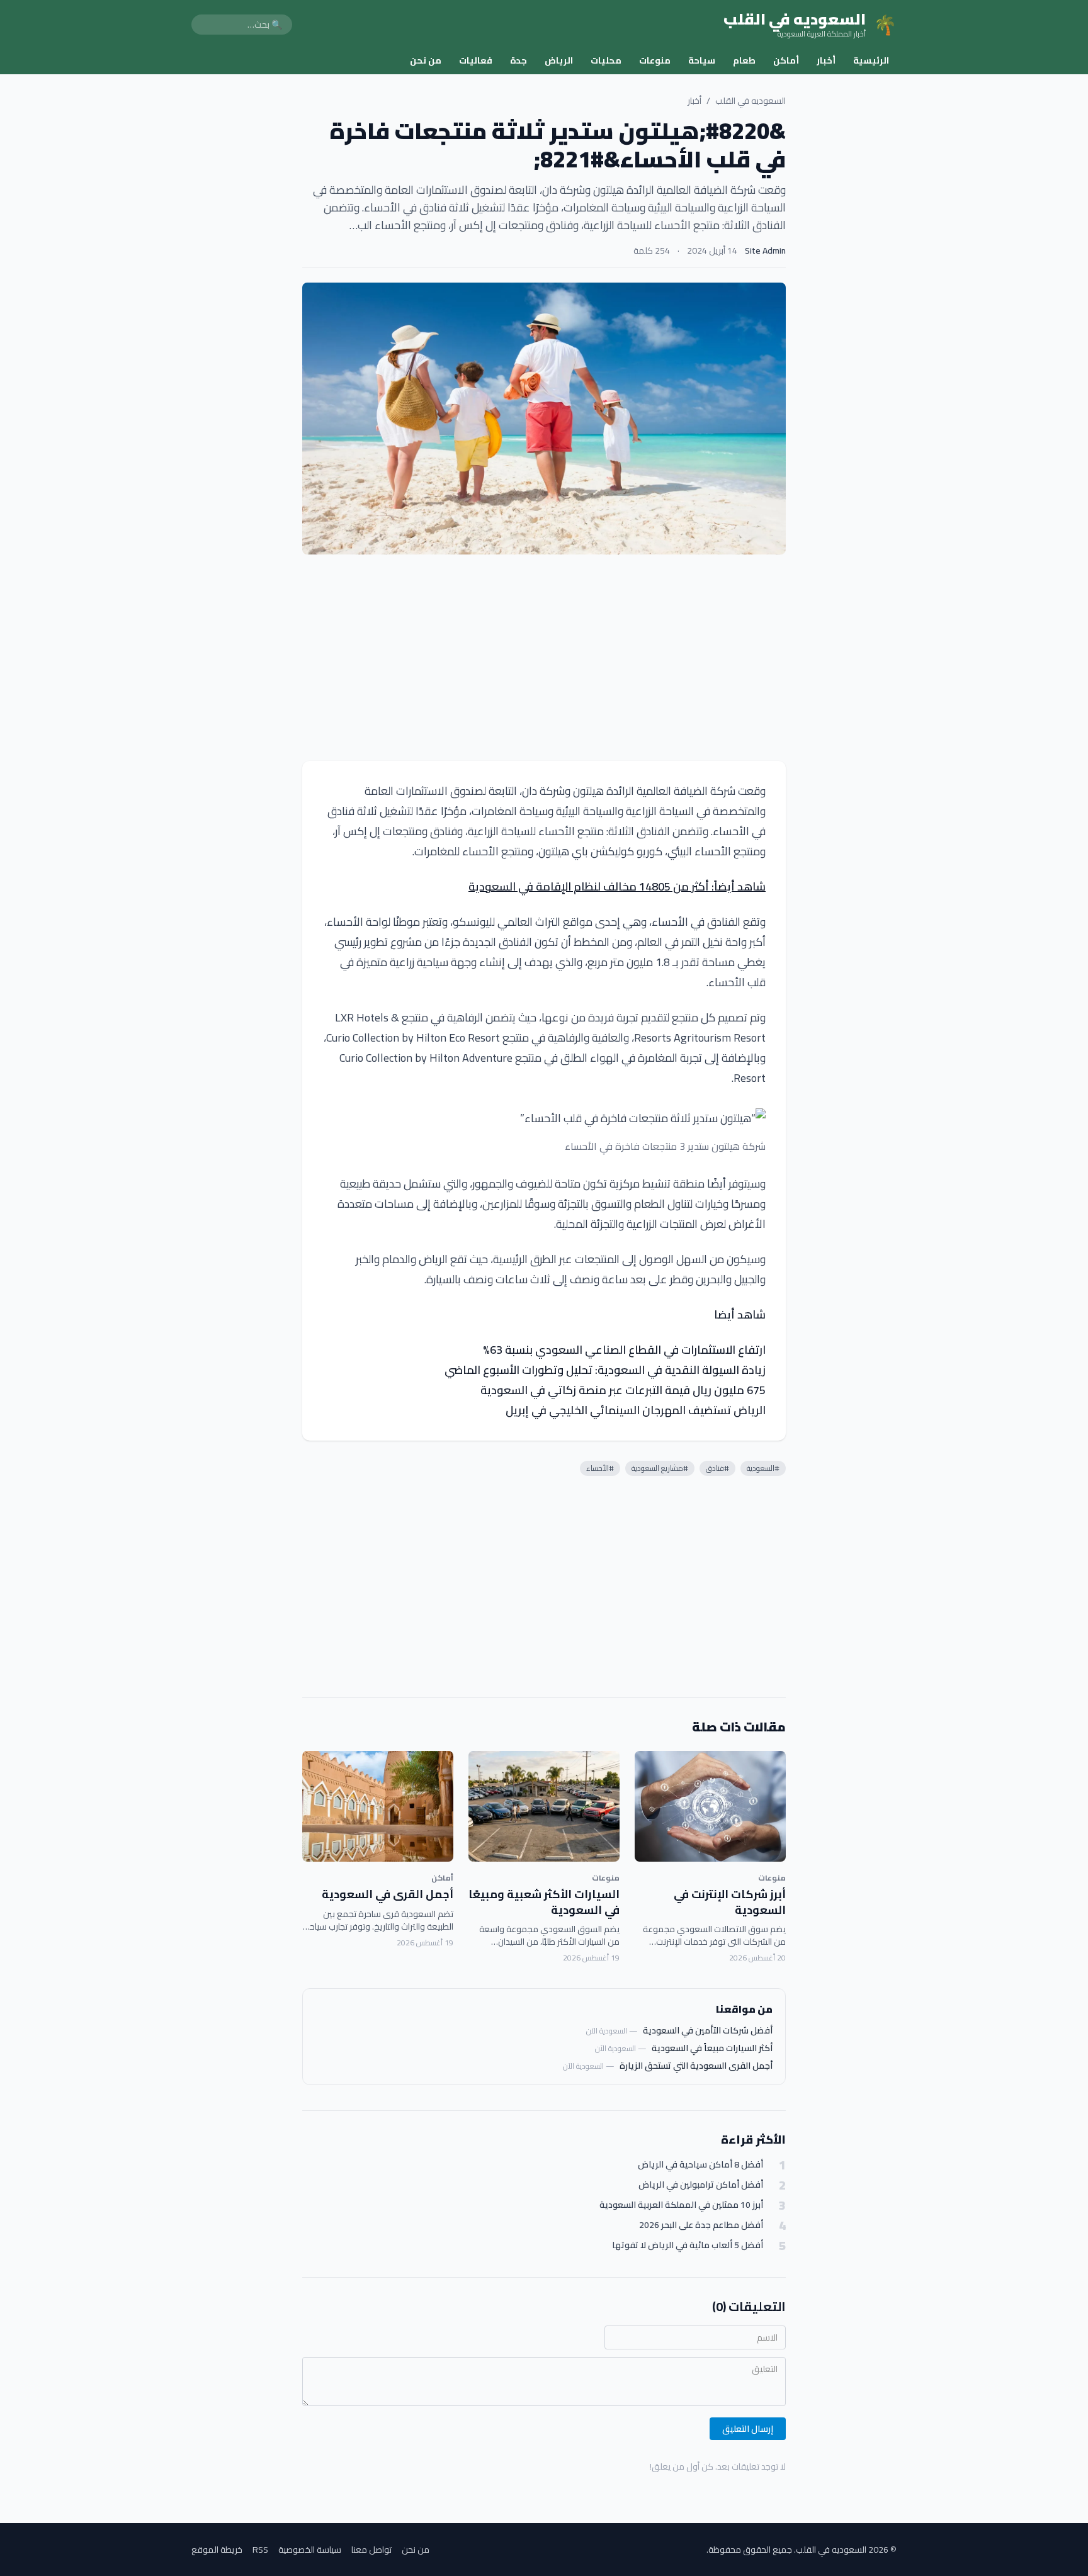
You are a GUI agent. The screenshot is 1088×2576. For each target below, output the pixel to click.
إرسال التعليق (748, 2429)
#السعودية (763, 1468)
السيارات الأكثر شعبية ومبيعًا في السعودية (544, 1902)
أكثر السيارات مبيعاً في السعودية (712, 2048)
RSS (260, 2550)
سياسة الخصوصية (310, 2550)
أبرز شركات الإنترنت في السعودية (730, 1902)
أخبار (826, 60)
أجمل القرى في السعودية (388, 1894)
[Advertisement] (544, 658)
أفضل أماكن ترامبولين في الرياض (701, 2185)
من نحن (426, 60)
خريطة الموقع (217, 2550)
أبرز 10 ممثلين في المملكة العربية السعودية (681, 2205)
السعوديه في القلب (751, 101)
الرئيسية (871, 60)
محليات (606, 60)
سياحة (702, 60)
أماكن (786, 60)
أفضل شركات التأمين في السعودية (708, 2030)
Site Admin (765, 250)
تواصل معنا (371, 2550)
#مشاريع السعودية (660, 1468)
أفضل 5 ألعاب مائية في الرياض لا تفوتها (688, 2245)
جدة (518, 60)
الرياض (559, 60)
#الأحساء (600, 1468)
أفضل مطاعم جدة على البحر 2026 (701, 2225)
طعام (744, 60)
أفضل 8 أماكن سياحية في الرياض (700, 2165)
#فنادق (717, 1468)
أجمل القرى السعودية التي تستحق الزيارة (696, 2066)
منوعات (655, 60)
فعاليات (476, 60)
